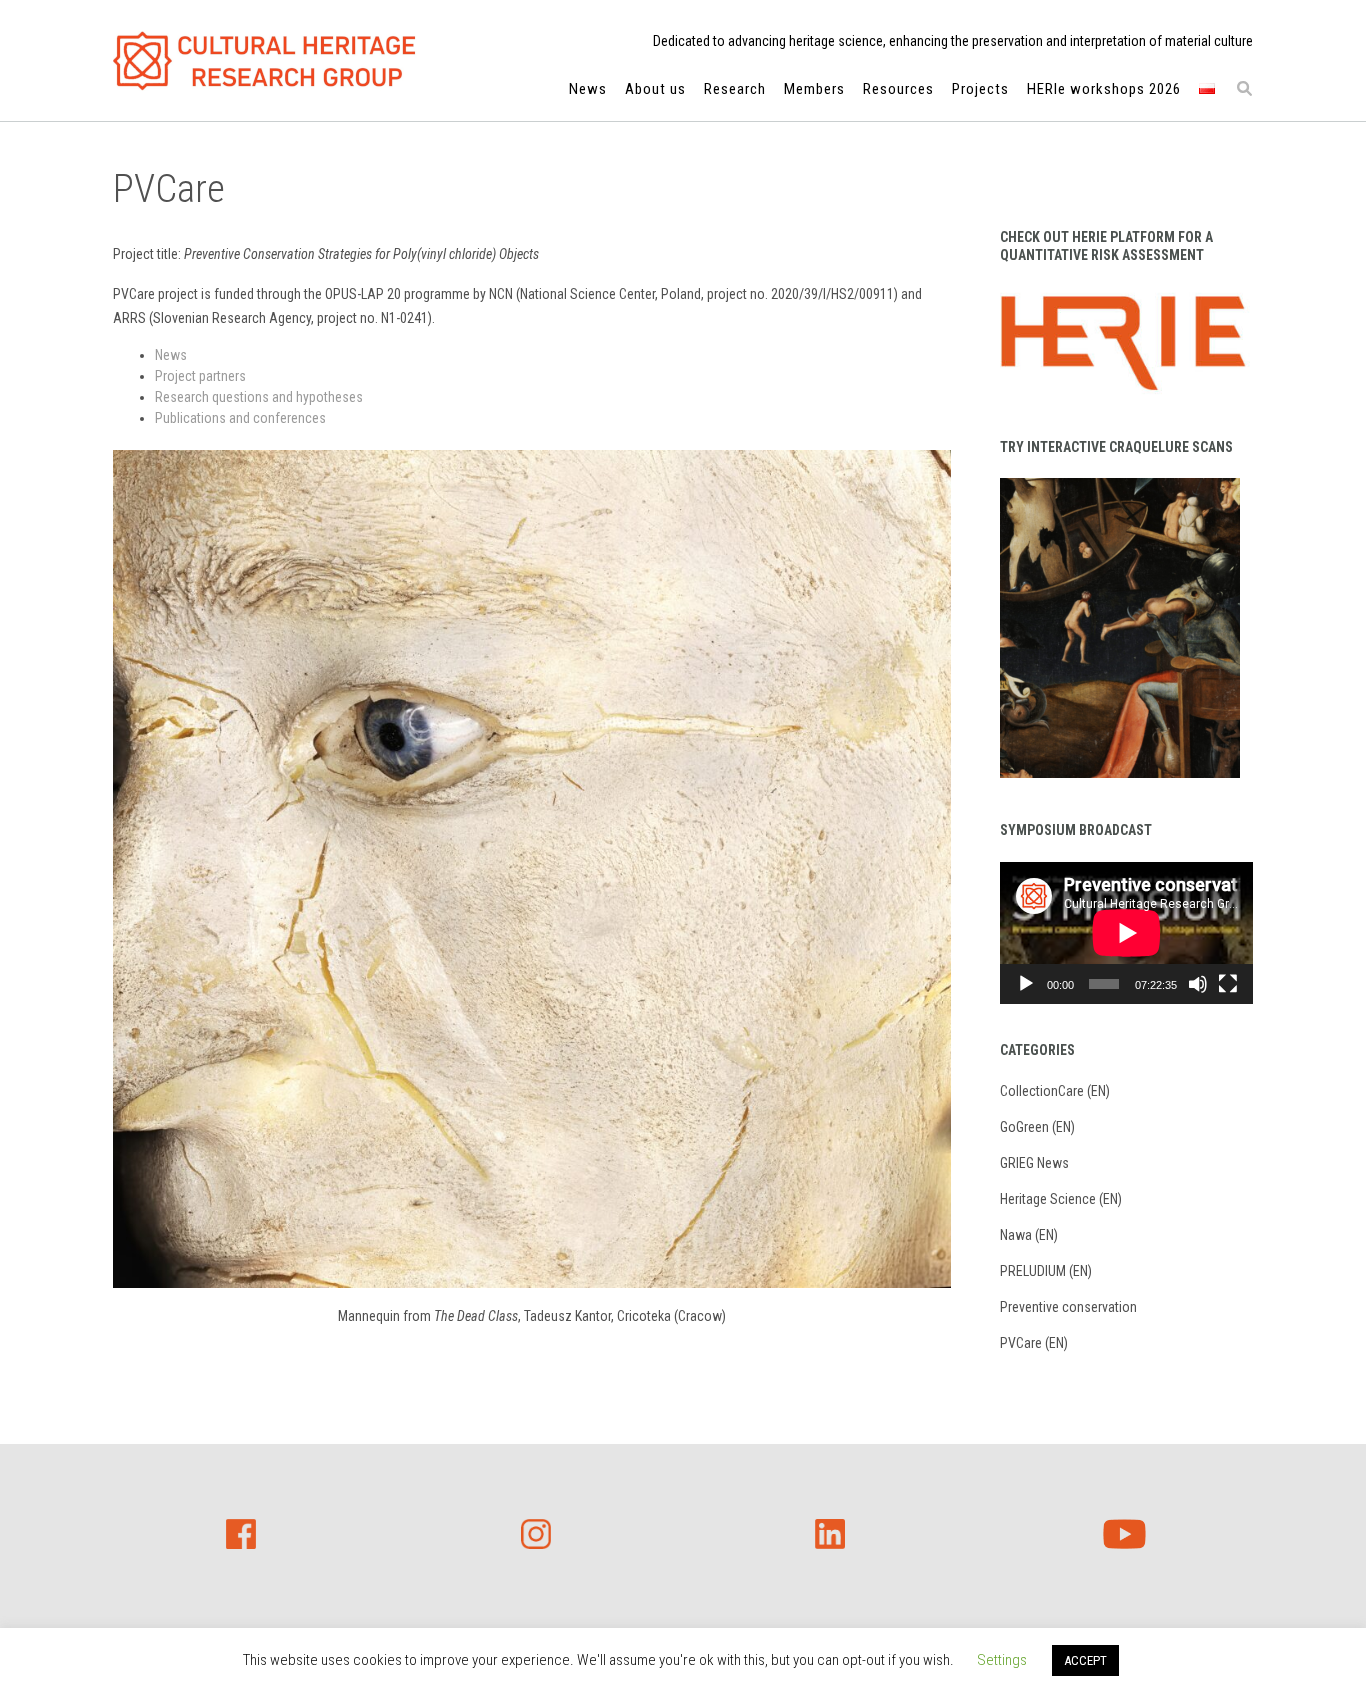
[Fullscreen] (1228, 984)
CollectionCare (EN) (1055, 1091)
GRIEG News (1034, 1163)
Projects (980, 89)
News (588, 89)
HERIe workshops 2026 (1104, 89)
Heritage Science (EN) (1061, 1199)
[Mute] (1198, 984)
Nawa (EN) (1029, 1235)
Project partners (200, 376)
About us (655, 89)
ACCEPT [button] (1085, 1660)
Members (814, 89)
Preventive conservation (1068, 1307)
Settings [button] (1002, 1660)
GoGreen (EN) (1037, 1127)
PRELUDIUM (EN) (1046, 1271)
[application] (1126, 933)
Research (735, 89)
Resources (898, 89)
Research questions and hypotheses (259, 397)
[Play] (1026, 984)
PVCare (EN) (1034, 1343)
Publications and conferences (240, 418)
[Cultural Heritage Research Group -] (265, 61)
